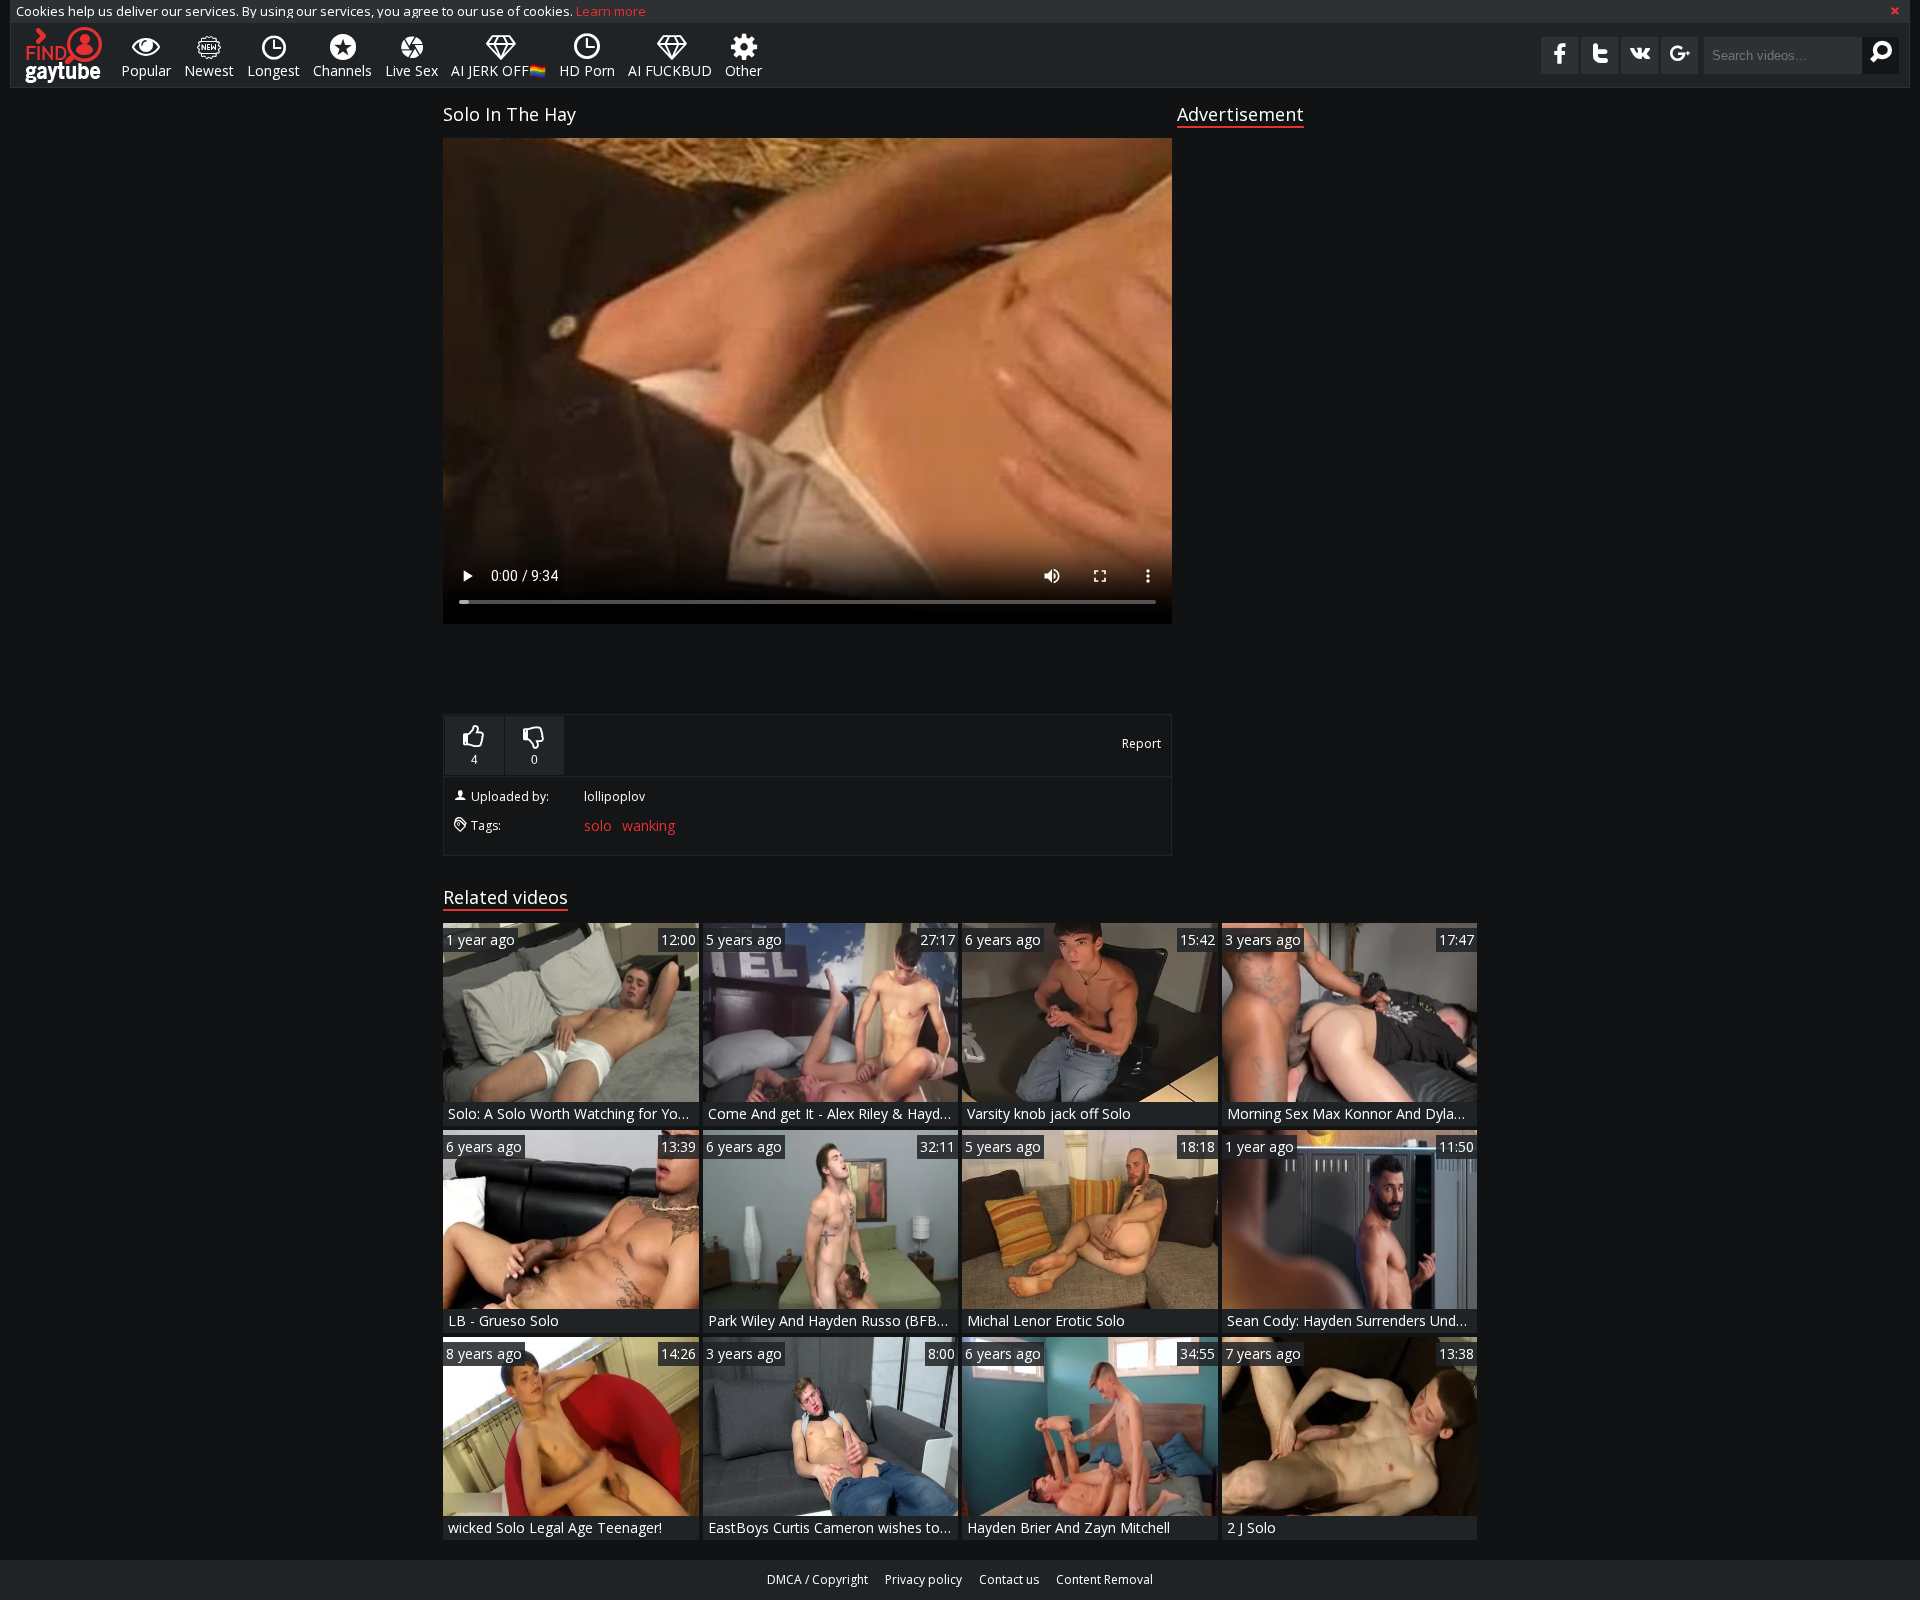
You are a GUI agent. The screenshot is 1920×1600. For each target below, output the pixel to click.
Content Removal (1104, 1579)
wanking (648, 825)
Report (1141, 743)
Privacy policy (923, 1579)
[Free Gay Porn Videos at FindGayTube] (63, 55)
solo (598, 825)
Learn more (611, 11)
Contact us (1009, 1579)
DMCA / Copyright (817, 1579)
